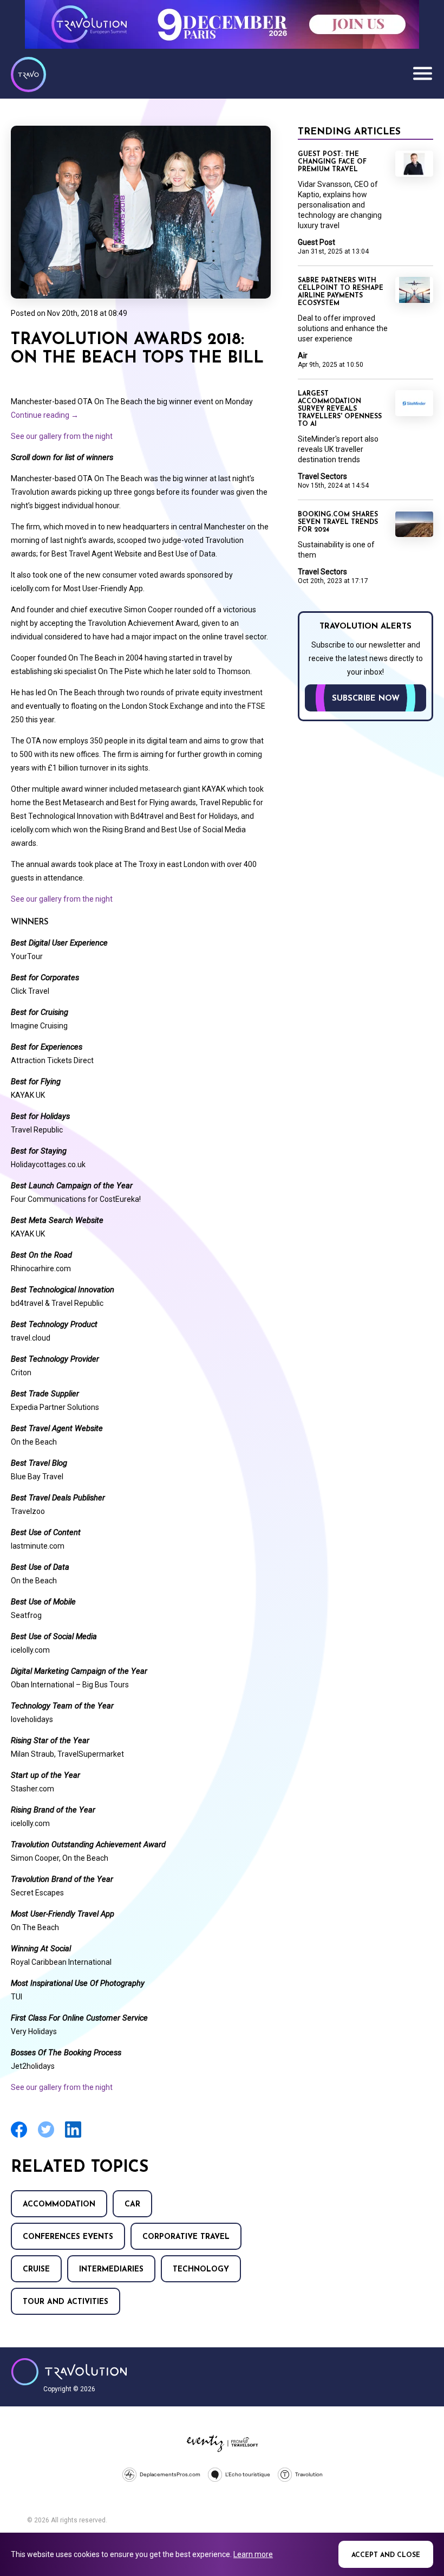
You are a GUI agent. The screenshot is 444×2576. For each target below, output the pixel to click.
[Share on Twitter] (46, 2136)
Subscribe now (366, 699)
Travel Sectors (322, 476)
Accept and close (386, 2555)
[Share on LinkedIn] (73, 2136)
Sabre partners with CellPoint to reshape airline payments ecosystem (341, 292)
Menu (422, 73)
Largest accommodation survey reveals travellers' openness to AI (340, 409)
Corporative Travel (186, 2237)
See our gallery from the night (62, 436)
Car (132, 2205)
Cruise (36, 2270)
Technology (201, 2270)
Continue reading (45, 415)
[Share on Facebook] (19, 2136)
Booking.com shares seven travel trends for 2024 (338, 522)
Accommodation (59, 2205)
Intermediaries (111, 2270)
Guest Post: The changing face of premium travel (332, 162)
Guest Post (316, 242)
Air (303, 355)
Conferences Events (68, 2237)
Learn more (253, 2554)
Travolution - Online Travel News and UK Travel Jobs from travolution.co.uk (69, 2372)
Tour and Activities (66, 2302)
